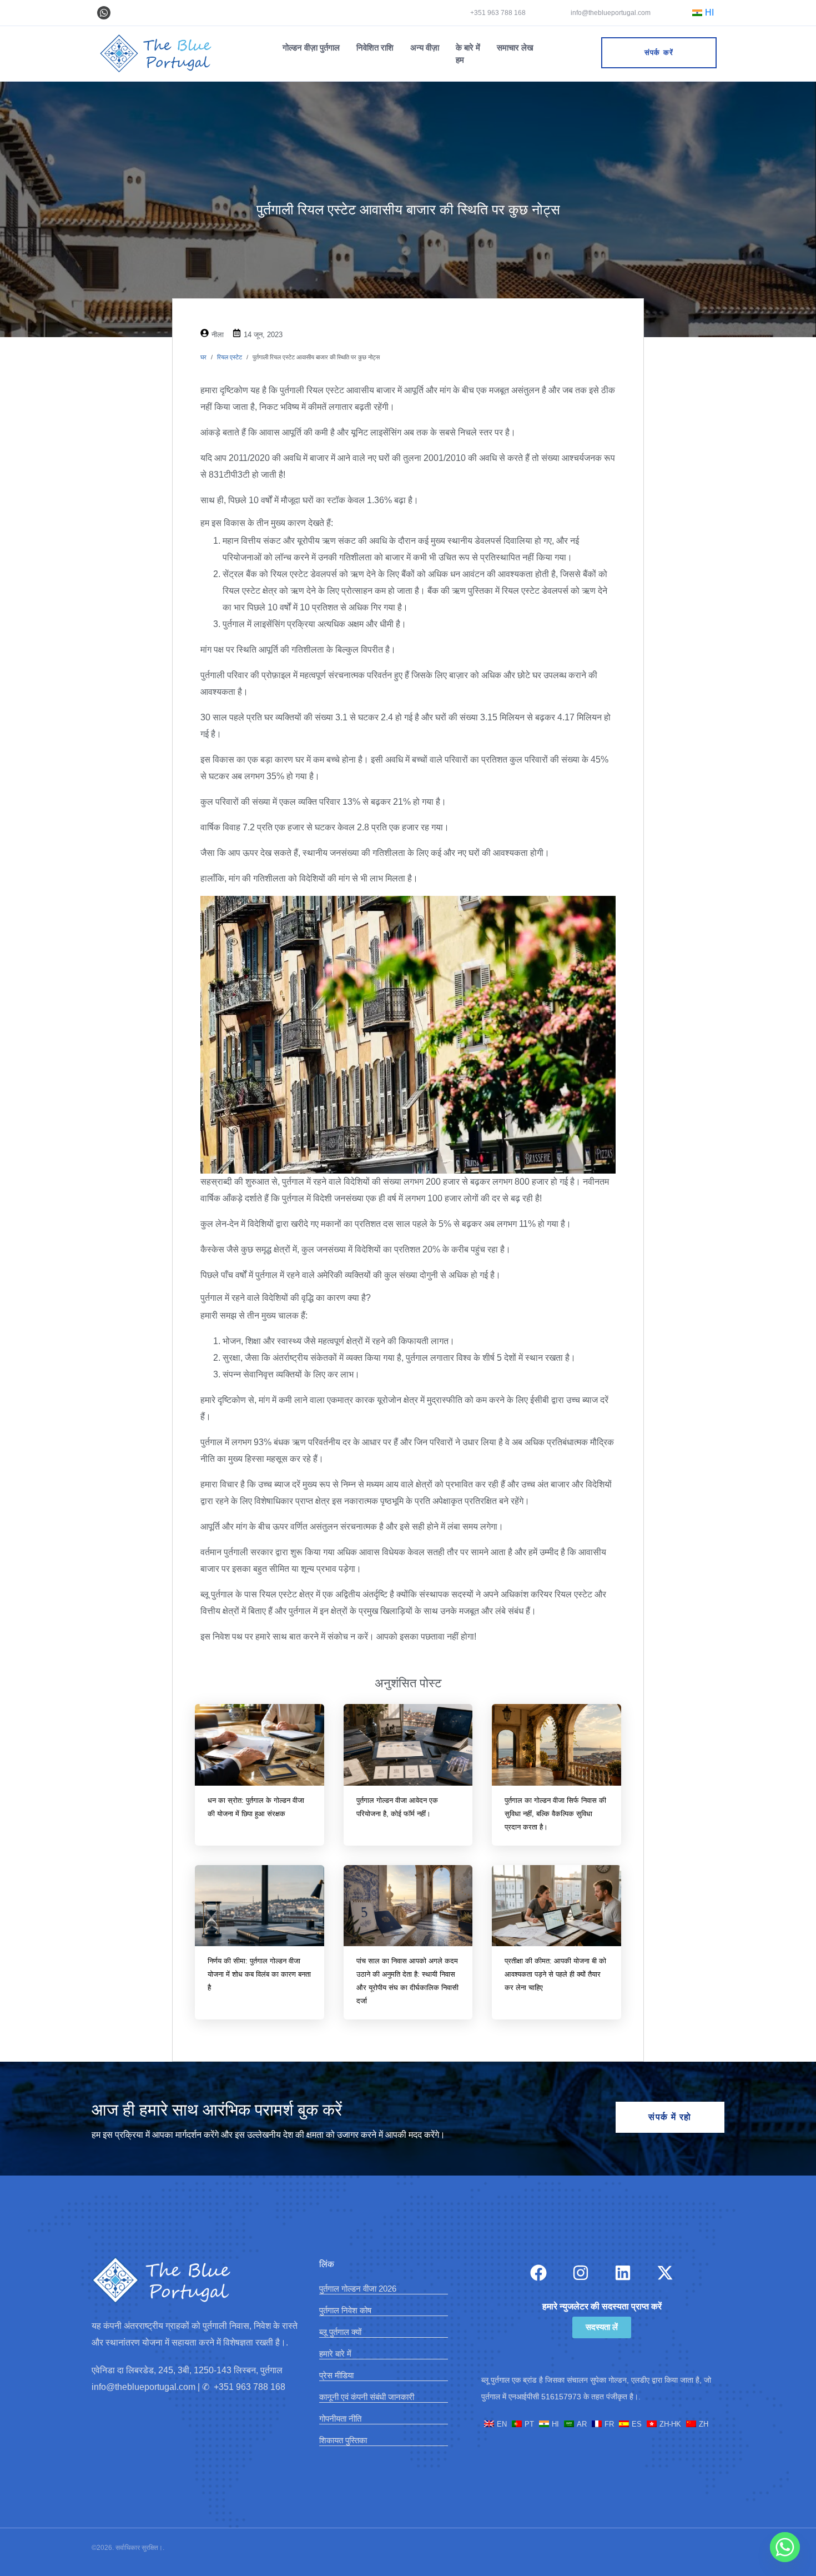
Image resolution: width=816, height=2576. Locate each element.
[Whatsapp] (104, 13)
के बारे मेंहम (468, 54)
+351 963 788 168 (498, 13)
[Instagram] (581, 2273)
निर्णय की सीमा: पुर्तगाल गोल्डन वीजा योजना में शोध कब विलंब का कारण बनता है (259, 1974)
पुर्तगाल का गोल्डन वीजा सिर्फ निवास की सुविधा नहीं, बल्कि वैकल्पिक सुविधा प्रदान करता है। (555, 1814)
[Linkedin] (623, 2273)
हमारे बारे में (335, 2354)
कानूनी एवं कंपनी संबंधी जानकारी (367, 2397)
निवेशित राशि (375, 47)
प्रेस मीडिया (336, 2375)
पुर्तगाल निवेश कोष (345, 2310)
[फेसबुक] (538, 2273)
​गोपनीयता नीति (340, 2419)
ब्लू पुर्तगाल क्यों (340, 2332)
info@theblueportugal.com (610, 13)
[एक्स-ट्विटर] (665, 2273)
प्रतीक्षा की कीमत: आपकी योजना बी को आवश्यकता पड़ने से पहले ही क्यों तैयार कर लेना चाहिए (555, 1974)
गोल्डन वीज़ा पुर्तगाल (311, 47)
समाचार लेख (515, 47)
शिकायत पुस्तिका (343, 2440)
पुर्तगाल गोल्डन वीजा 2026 (358, 2289)
